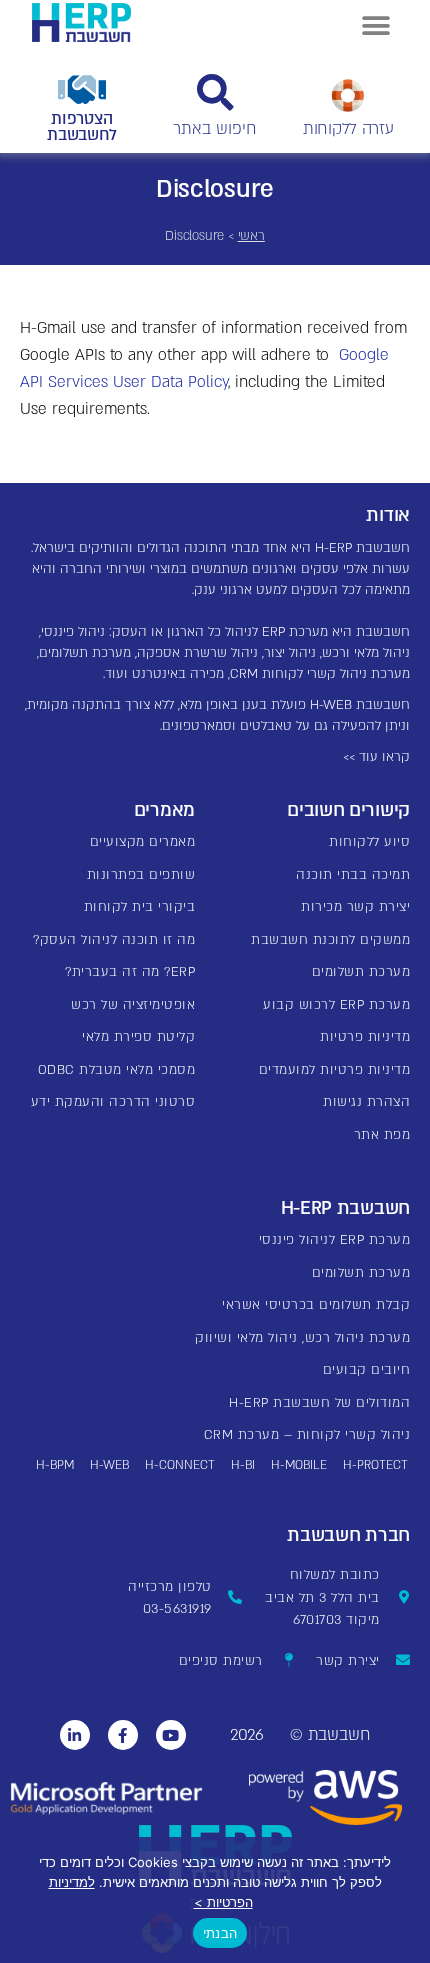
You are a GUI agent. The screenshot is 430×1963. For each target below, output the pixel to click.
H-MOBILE (299, 1465)
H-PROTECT (375, 1465)
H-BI (243, 1465)
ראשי (251, 236)
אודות (388, 515)
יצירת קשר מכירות (355, 907)
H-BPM (55, 1465)
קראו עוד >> (376, 757)
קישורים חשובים (348, 810)
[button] (375, 25)
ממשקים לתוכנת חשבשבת (330, 940)
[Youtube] (171, 1735)
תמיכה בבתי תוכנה (353, 875)
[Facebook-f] (123, 1735)
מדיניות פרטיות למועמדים (335, 1070)
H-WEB (109, 1465)
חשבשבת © (330, 1735)
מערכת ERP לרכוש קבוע (336, 1005)
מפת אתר (382, 1135)
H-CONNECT (180, 1465)
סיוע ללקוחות (369, 842)
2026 (247, 1735)
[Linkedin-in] (75, 1735)
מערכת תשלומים (361, 972)
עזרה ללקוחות (348, 129)
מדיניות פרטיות (365, 1037)
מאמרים (164, 810)
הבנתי (220, 1933)
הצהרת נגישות (366, 1102)
